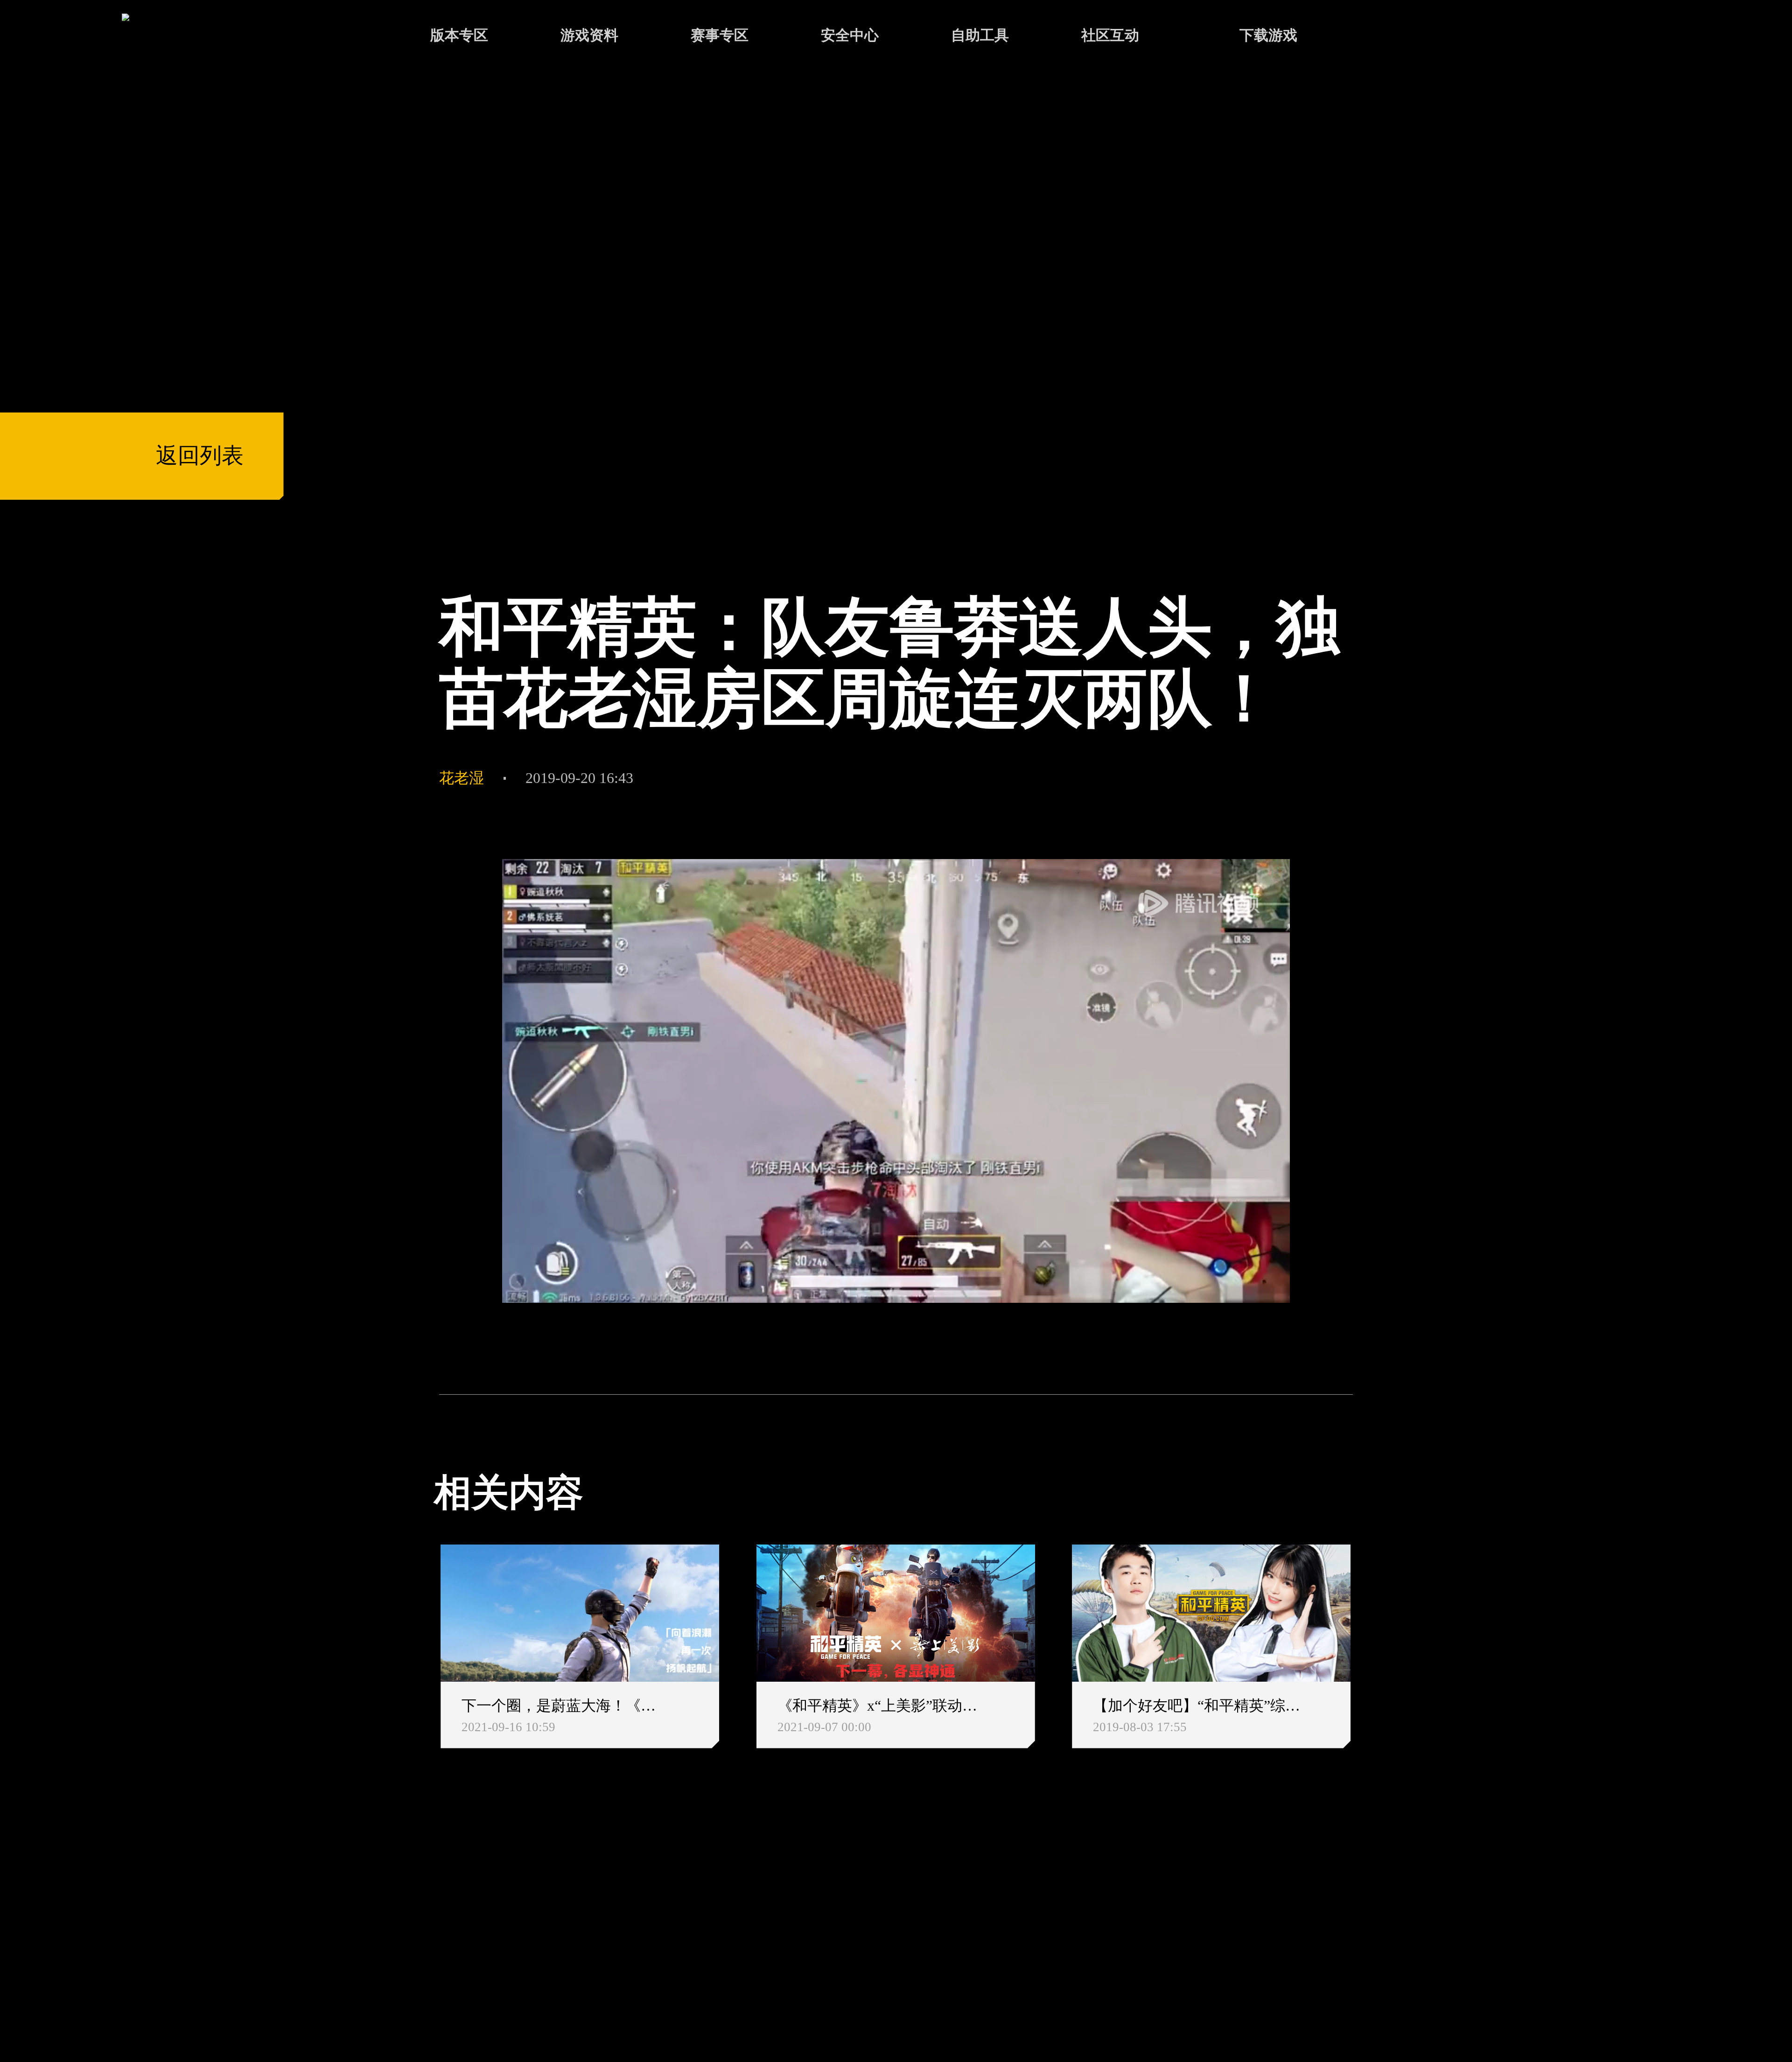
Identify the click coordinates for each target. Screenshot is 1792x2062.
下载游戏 (1268, 35)
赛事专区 (720, 35)
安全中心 (850, 35)
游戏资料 (589, 35)
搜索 (1393, 37)
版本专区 (459, 35)
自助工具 (980, 35)
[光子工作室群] (415, 1923)
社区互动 (1110, 35)
